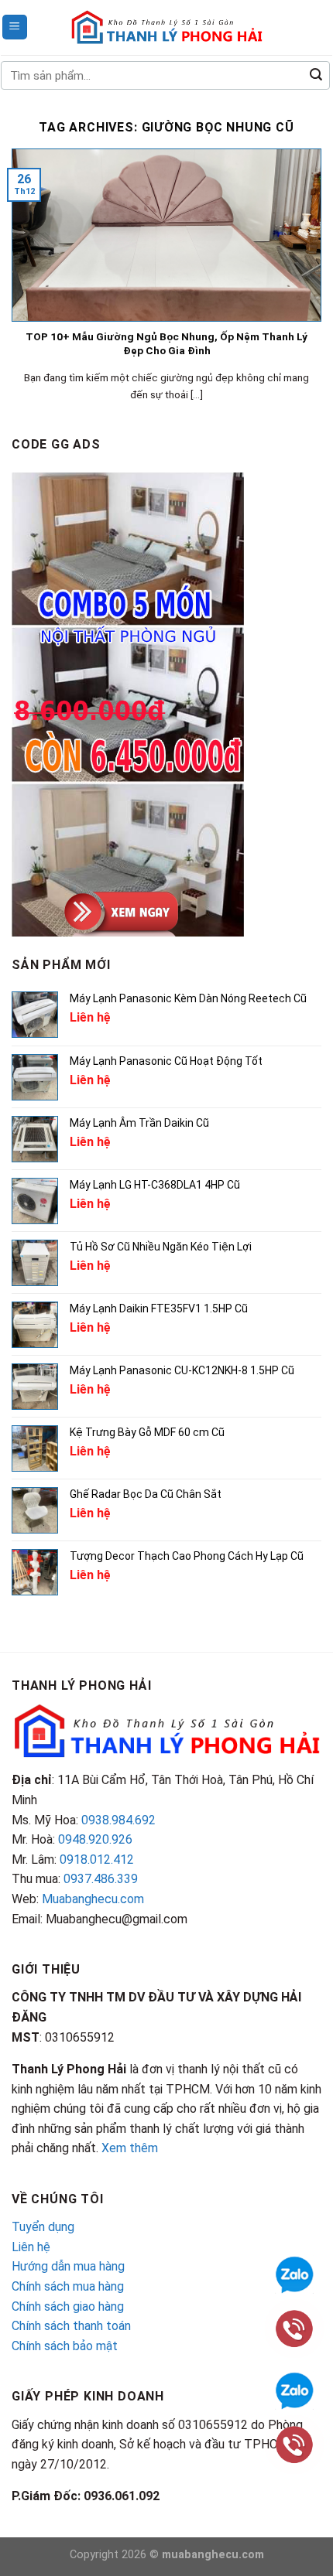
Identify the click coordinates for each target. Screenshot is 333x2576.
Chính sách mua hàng (68, 2286)
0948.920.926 (95, 1839)
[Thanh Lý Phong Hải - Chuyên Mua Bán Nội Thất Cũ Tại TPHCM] (166, 27)
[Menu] (15, 27)
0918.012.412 (97, 1859)
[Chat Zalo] (294, 2389)
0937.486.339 (101, 1879)
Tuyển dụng (43, 2227)
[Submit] (316, 76)
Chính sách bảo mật (65, 2346)
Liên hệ (31, 2247)
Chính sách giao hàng (68, 2306)
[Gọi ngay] (294, 2443)
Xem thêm (130, 2148)
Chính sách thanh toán (71, 2326)
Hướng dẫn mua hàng (68, 2266)
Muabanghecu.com (93, 1899)
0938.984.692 (118, 1820)
